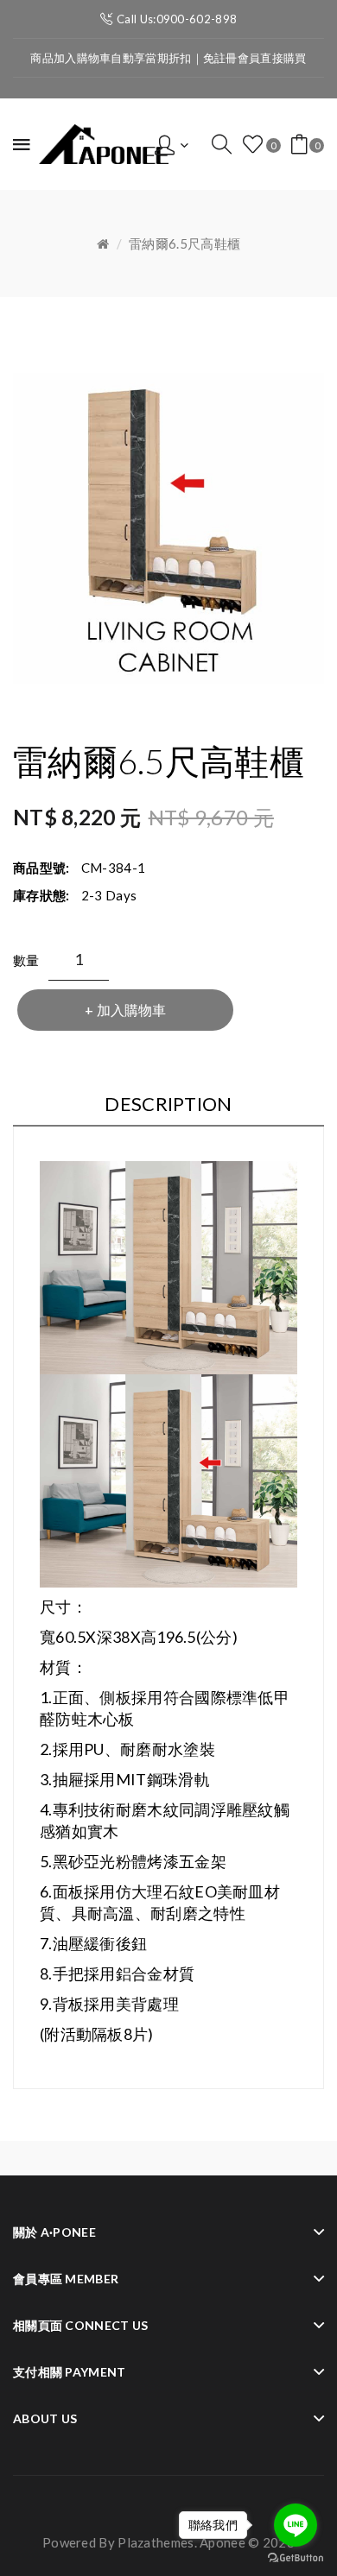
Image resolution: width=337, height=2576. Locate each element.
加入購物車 (131, 1010)
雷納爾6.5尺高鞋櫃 (184, 243)
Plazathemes (156, 2542)
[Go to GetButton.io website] (296, 2558)
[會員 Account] (172, 143)
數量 (26, 960)
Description (168, 1104)
